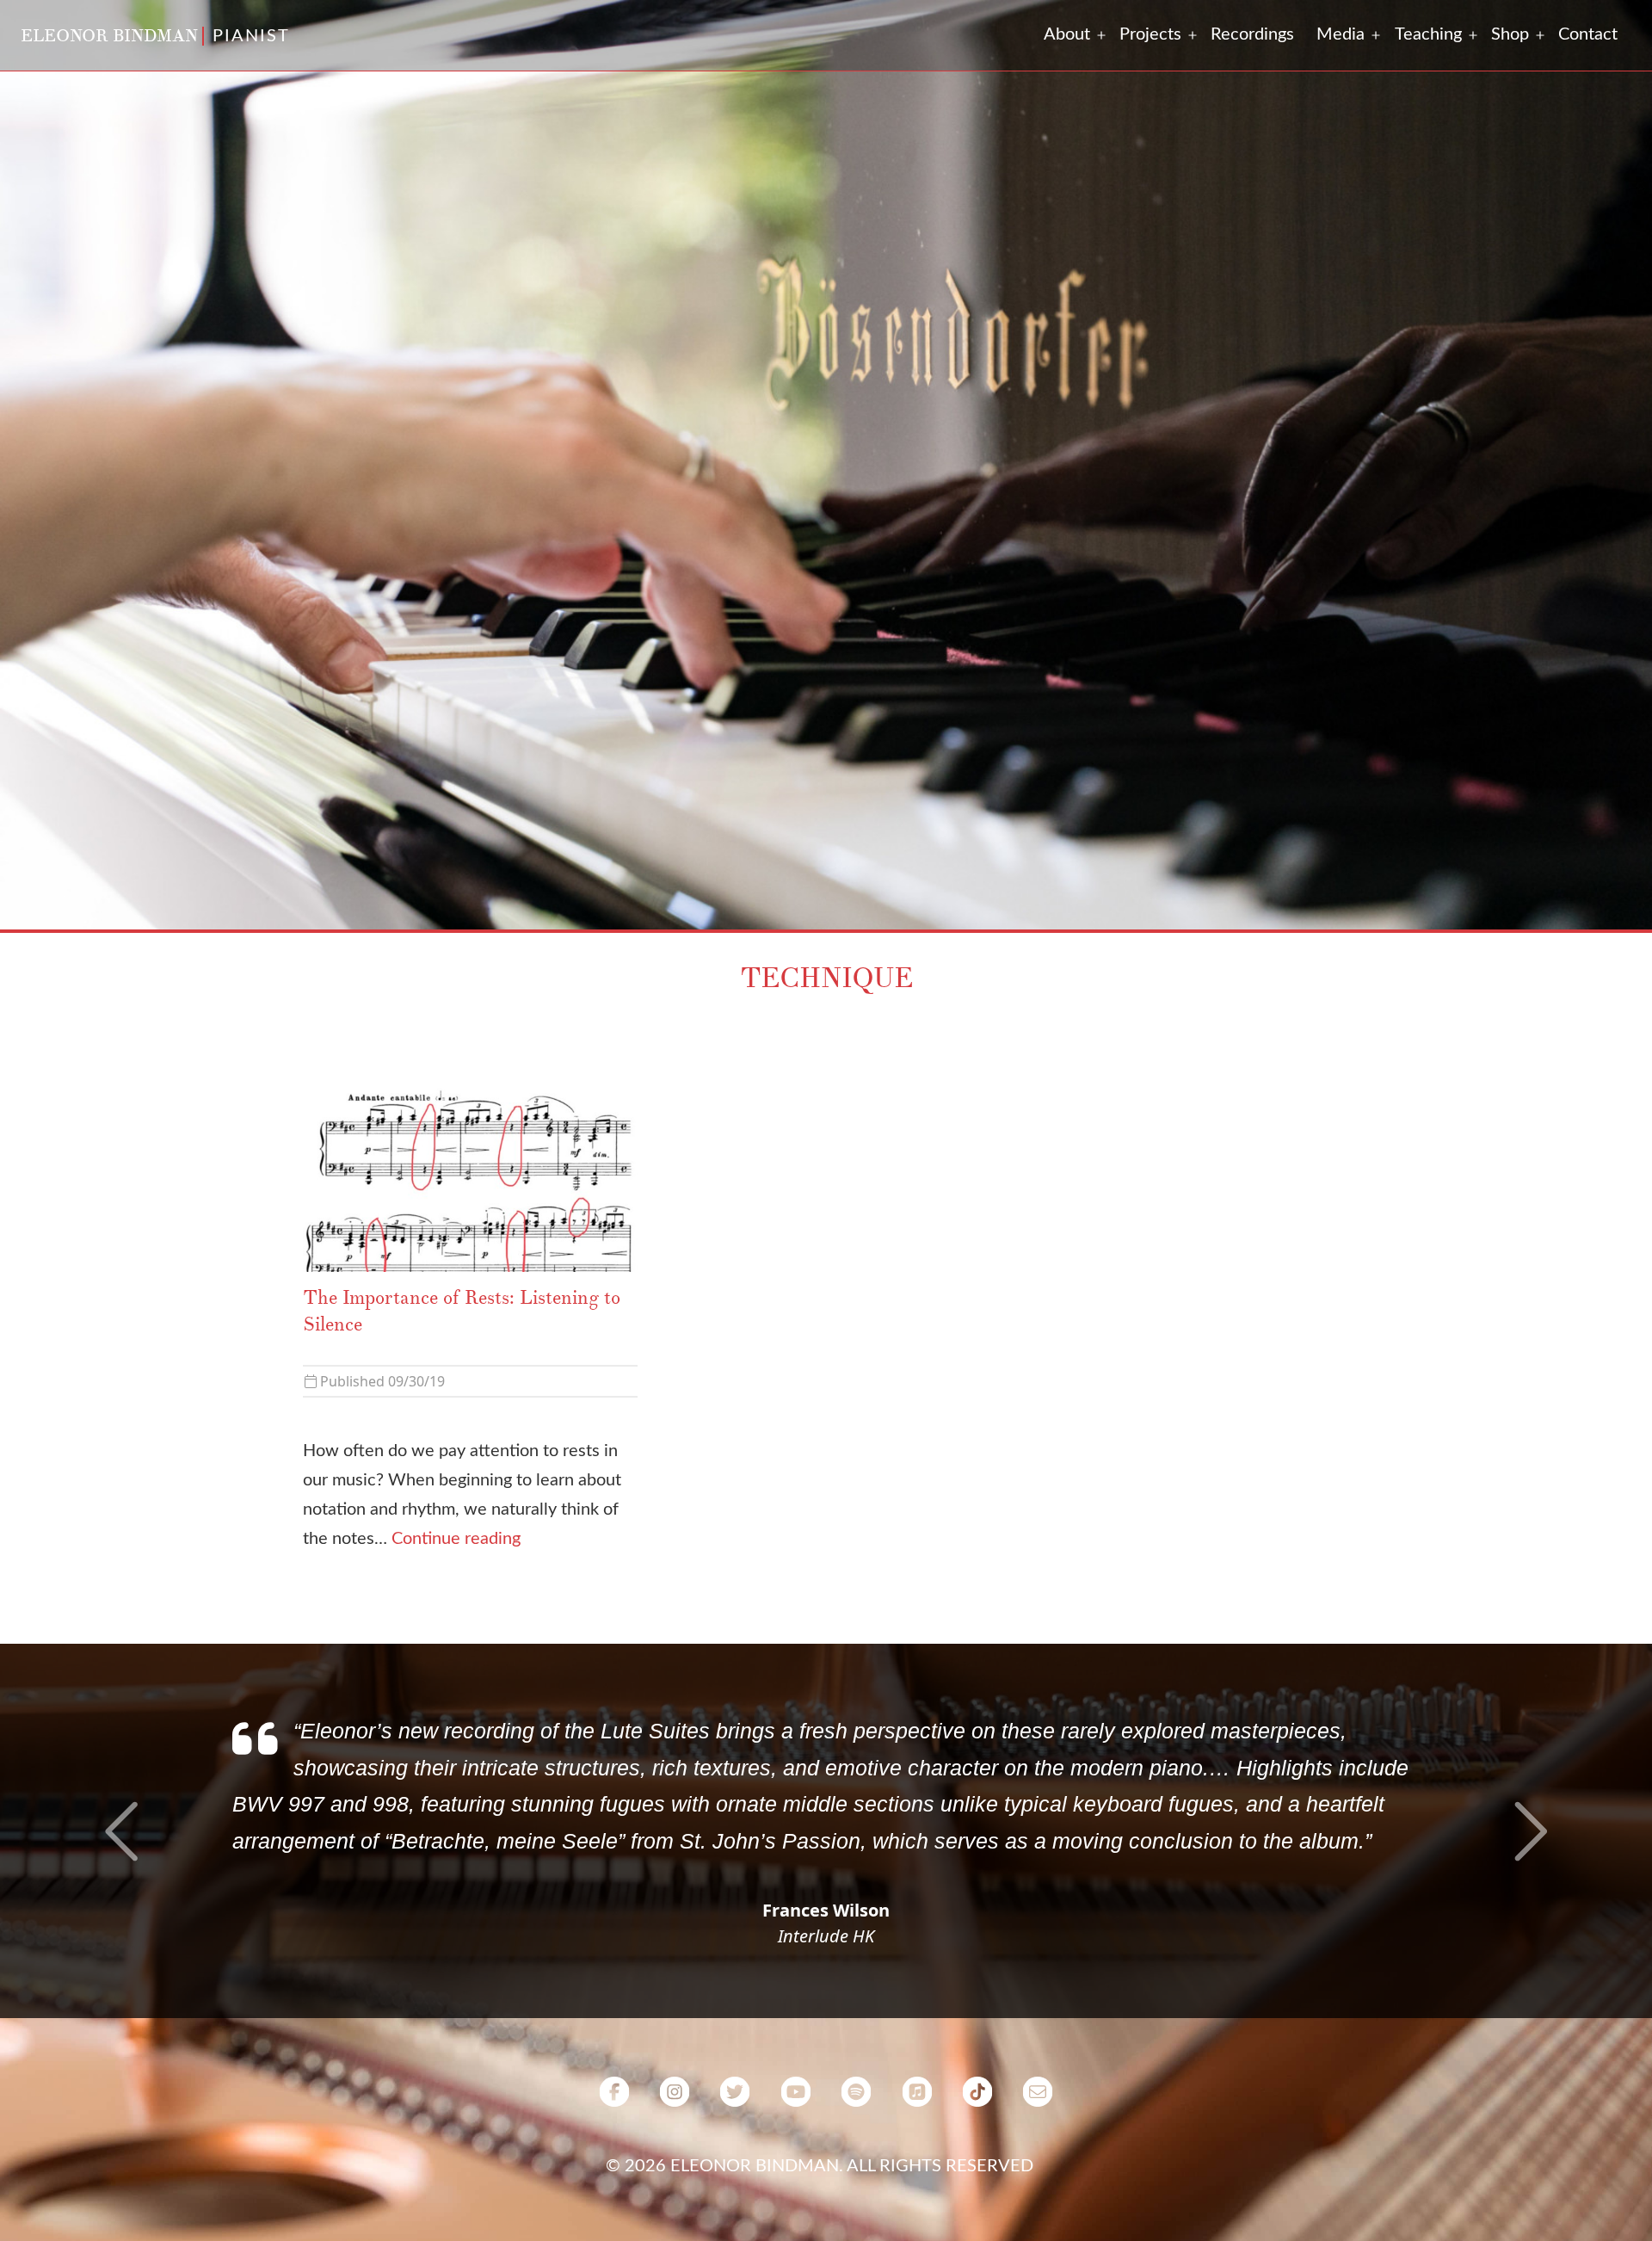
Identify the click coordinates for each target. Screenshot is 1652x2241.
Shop (1510, 34)
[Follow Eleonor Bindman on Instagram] (675, 2208)
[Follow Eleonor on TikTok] (977, 2208)
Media (1341, 34)
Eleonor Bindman (109, 36)
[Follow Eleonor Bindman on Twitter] (735, 2208)
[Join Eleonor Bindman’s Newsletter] (1038, 2208)
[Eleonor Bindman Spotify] (856, 2208)
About (1067, 34)
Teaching (1428, 34)
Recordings (1252, 34)
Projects (1150, 34)
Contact (1588, 34)
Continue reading (456, 1539)
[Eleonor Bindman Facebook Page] (614, 2208)
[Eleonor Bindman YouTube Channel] (796, 2208)
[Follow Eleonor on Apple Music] (916, 2208)
